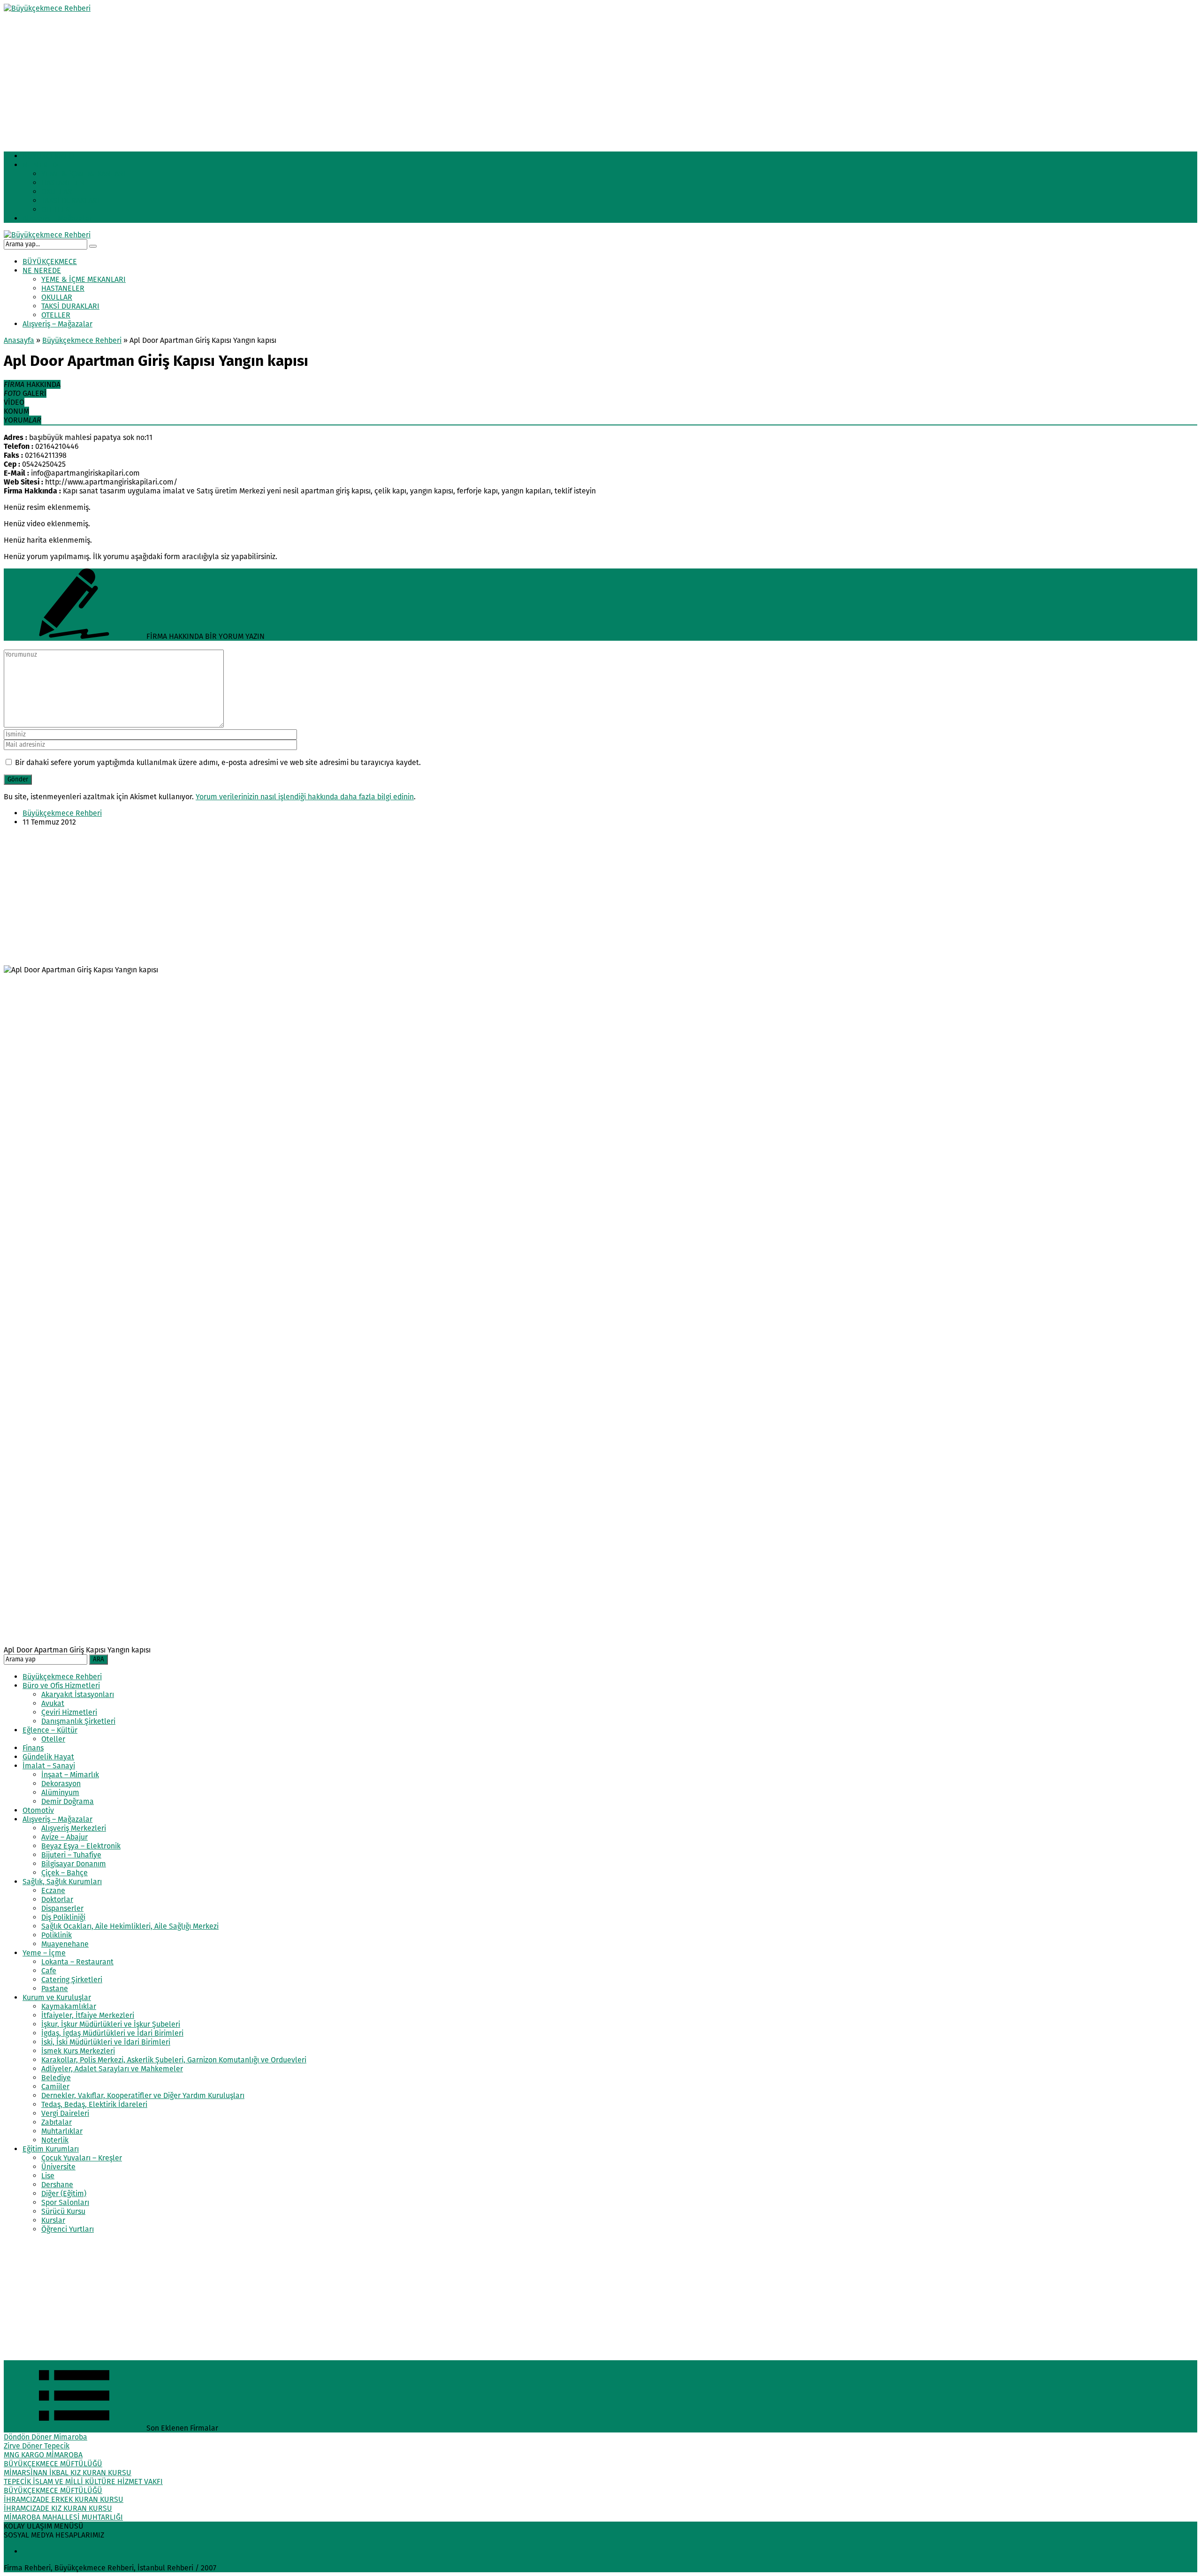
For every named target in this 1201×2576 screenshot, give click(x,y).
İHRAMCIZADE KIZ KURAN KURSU (58, 2508)
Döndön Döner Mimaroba (46, 2437)
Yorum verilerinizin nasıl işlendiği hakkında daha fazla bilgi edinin (305, 797)
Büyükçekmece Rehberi (82, 340)
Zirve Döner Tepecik (37, 2446)
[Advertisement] (285, 78)
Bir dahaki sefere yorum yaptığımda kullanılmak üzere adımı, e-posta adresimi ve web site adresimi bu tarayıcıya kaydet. (218, 762)
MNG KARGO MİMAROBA (43, 2455)
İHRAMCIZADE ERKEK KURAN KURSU (64, 2499)
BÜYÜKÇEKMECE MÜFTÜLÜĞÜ (53, 2464)
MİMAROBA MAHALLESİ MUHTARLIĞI (63, 2517)
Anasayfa (19, 340)
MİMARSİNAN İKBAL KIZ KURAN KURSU (68, 2473)
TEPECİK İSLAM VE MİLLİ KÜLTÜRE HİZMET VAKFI (83, 2481)
